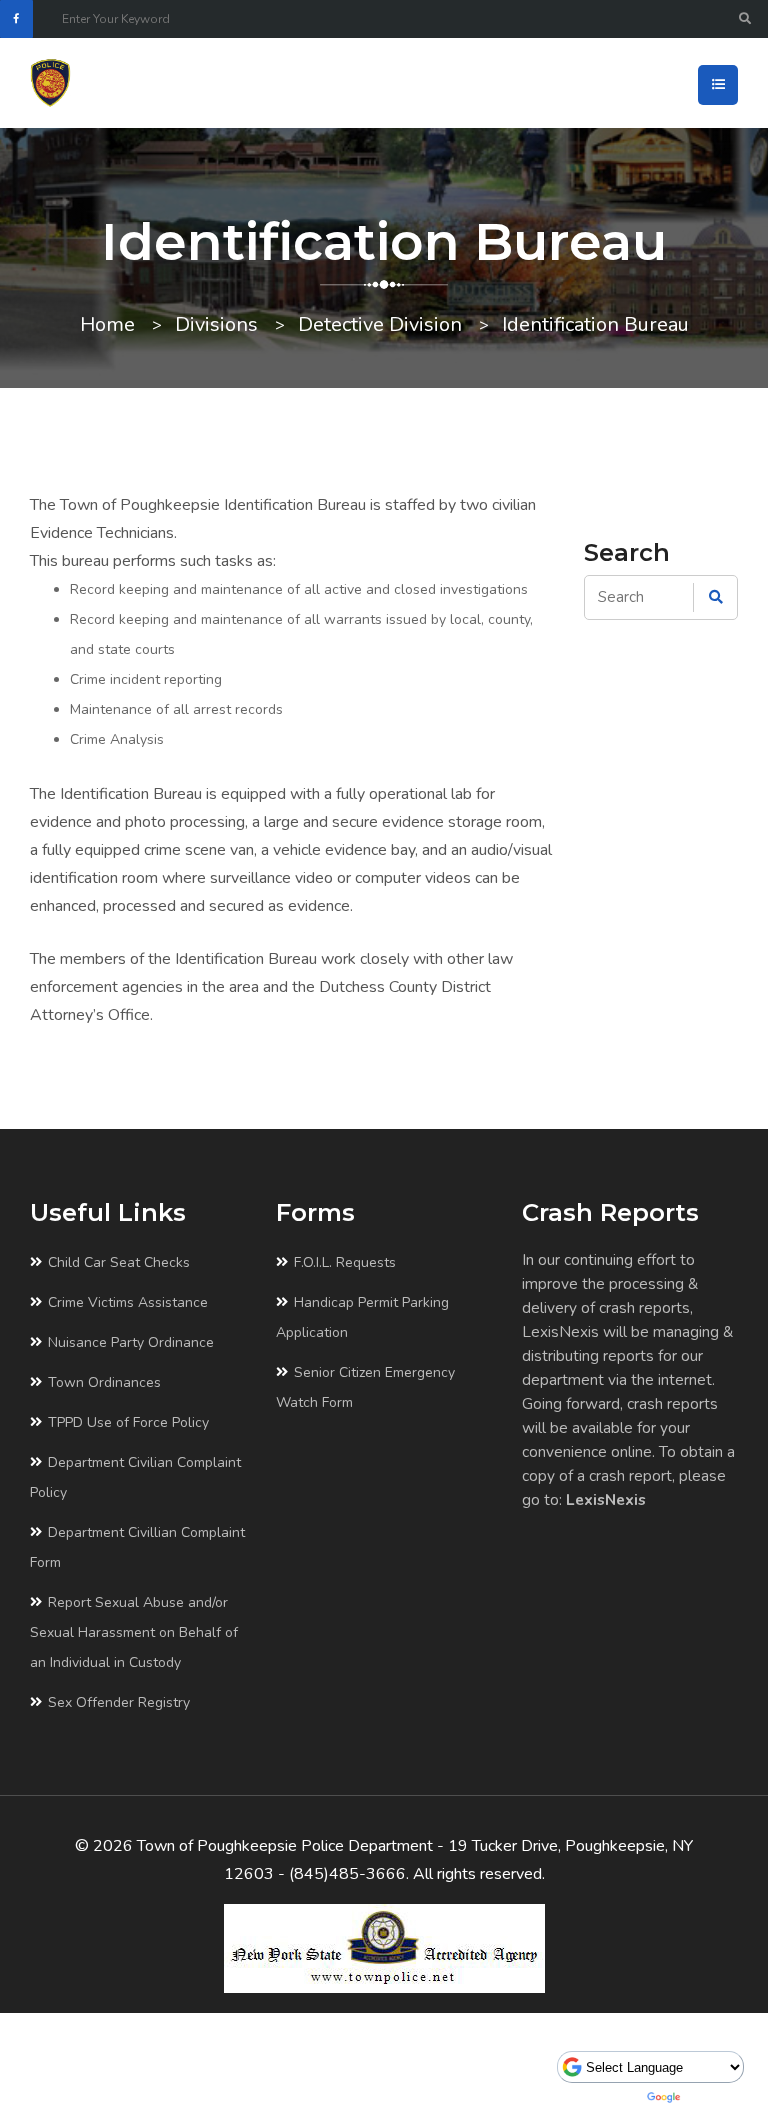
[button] (718, 85)
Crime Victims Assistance (128, 1302)
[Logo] (64, 83)
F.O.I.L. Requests (345, 1262)
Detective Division (380, 324)
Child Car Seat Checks (119, 1262)
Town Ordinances (104, 1382)
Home (107, 324)
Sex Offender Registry (119, 1702)
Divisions (216, 324)
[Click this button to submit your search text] (745, 19)
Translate (716, 2097)
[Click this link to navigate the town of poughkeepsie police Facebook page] (16, 19)
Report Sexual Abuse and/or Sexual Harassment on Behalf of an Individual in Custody (134, 1632)
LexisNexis (606, 1499)
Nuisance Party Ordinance (131, 1342)
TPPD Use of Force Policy (128, 1422)
